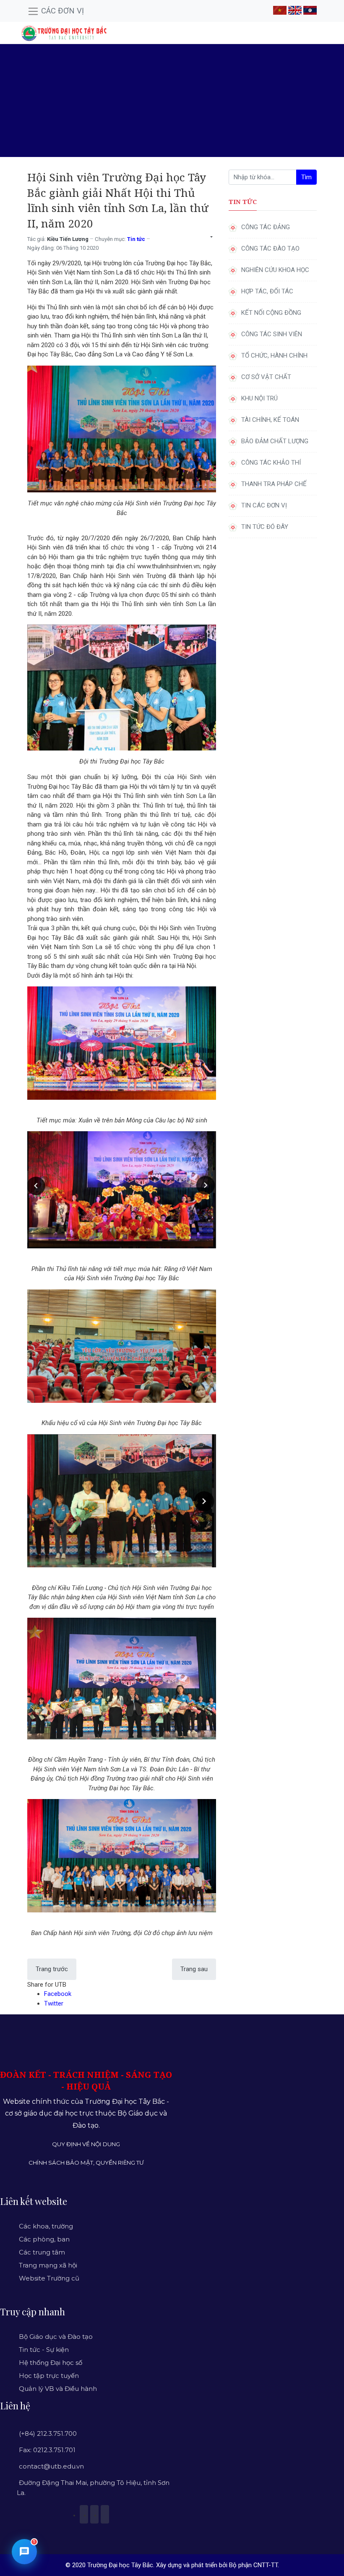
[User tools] (211, 237)
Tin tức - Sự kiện (44, 2350)
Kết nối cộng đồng (271, 313)
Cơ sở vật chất (266, 377)
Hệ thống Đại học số (51, 2363)
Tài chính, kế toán (270, 420)
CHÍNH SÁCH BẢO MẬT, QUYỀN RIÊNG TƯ (86, 2163)
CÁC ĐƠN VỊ (61, 11)
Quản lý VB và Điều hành (58, 2389)
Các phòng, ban (44, 2239)
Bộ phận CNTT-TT (253, 2565)
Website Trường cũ (49, 2278)
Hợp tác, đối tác (267, 291)
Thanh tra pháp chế (274, 484)
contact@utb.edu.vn (51, 2466)
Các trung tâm (42, 2252)
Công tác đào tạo (270, 248)
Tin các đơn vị (264, 505)
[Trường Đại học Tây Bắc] (64, 33)
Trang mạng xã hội (48, 2265)
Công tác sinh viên (272, 334)
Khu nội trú (259, 398)
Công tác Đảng (266, 227)
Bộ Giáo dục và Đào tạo (56, 2337)
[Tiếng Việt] (280, 10)
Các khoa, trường (46, 2226)
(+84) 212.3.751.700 (48, 2433)
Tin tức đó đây (265, 527)
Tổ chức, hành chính (274, 356)
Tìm (306, 177)
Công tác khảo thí (271, 463)
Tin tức (136, 239)
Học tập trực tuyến (49, 2376)
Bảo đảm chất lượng (275, 441)
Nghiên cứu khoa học (275, 270)
